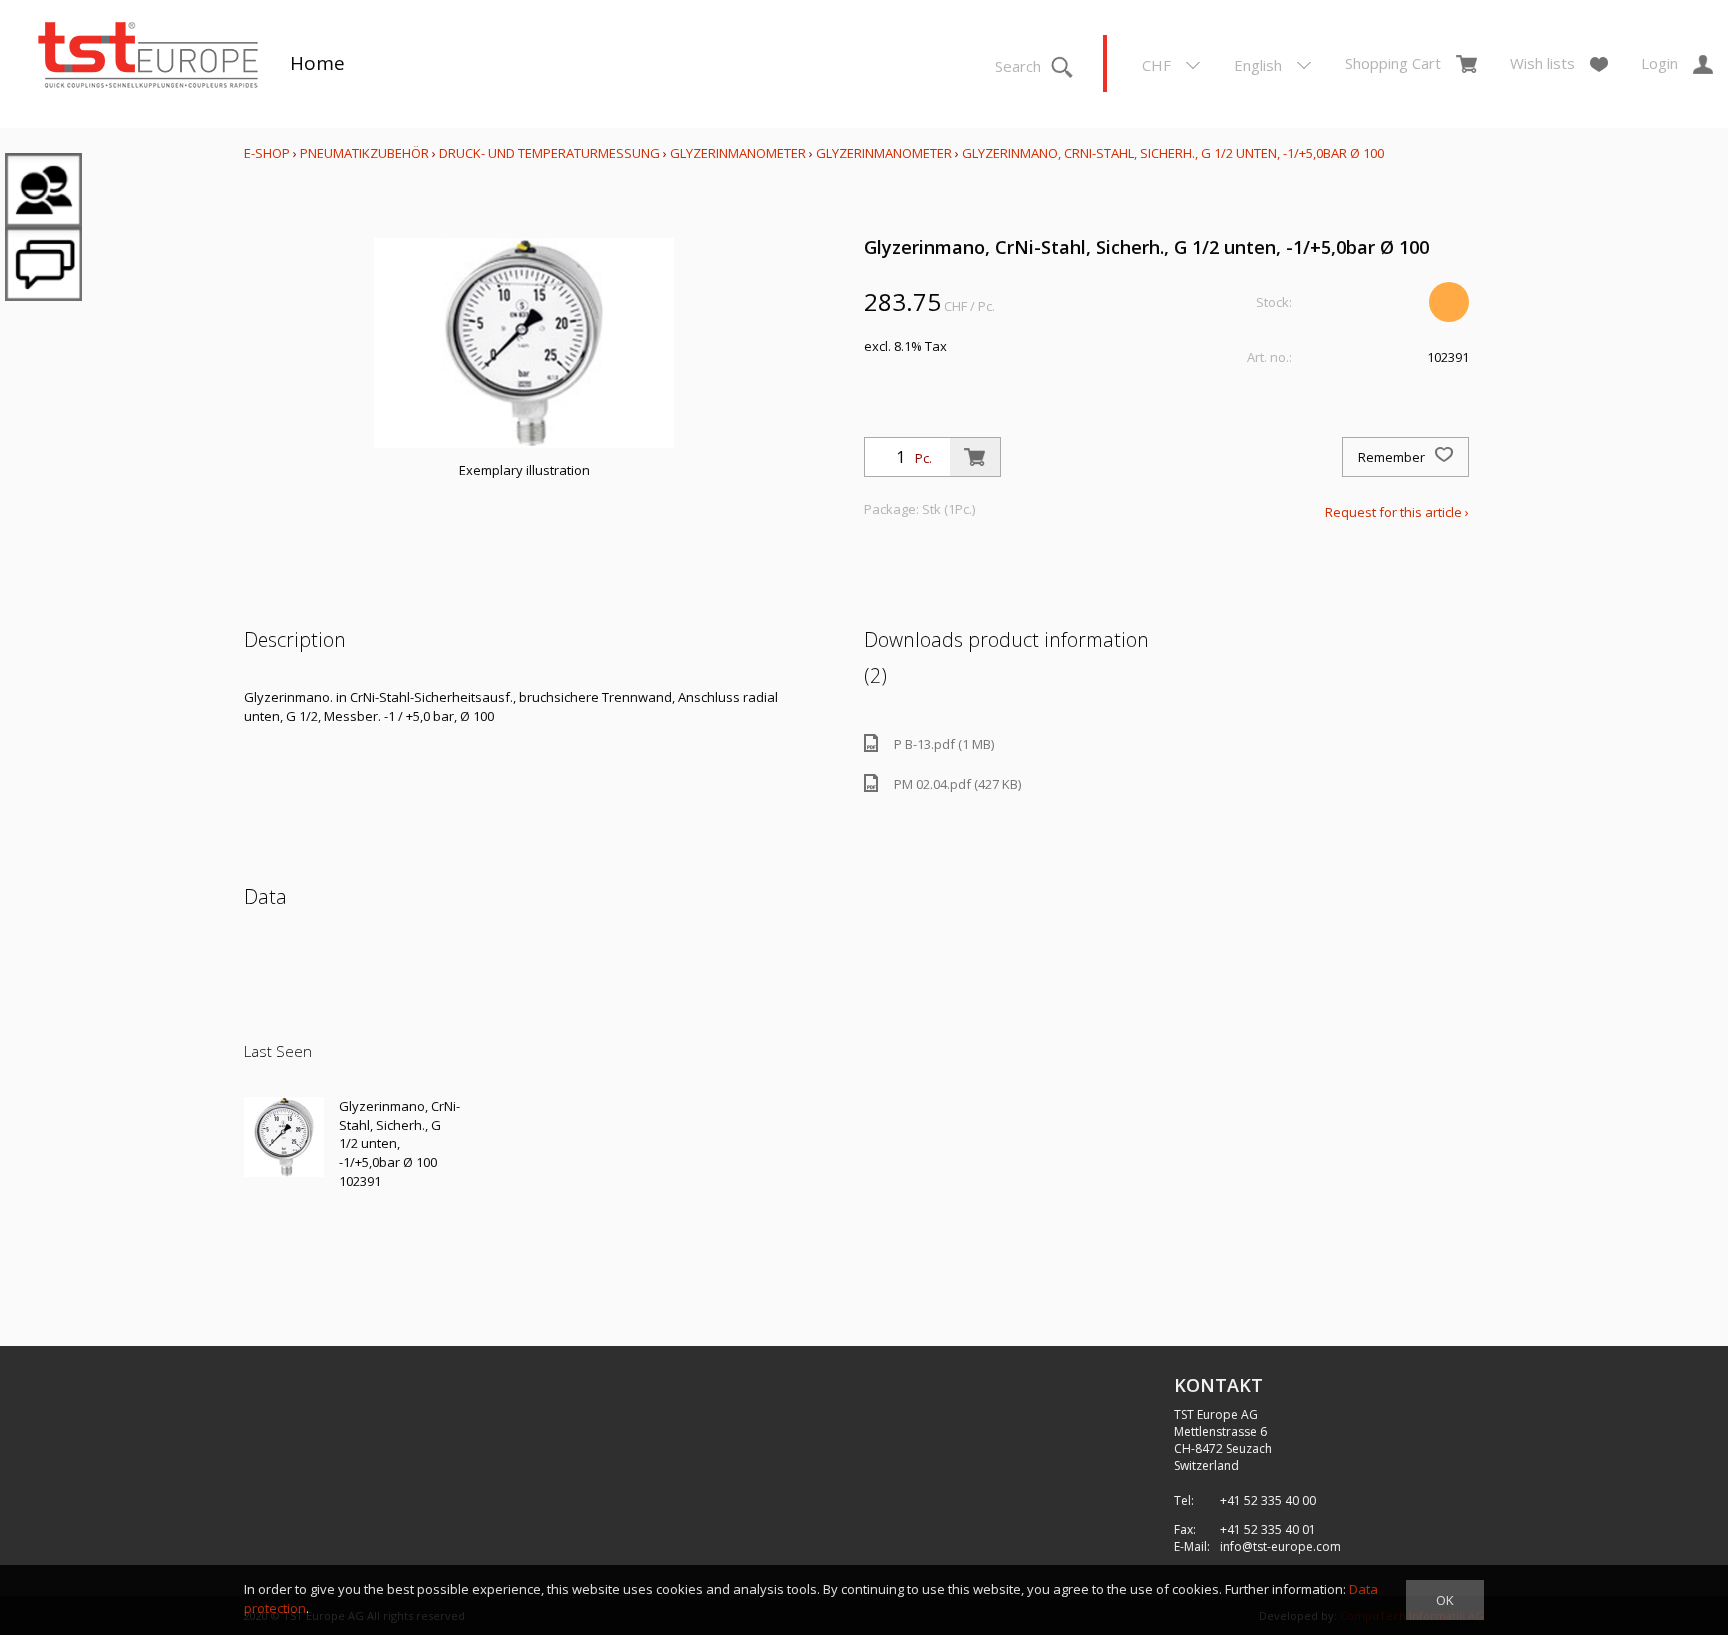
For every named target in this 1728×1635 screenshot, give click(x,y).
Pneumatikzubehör (366, 153)
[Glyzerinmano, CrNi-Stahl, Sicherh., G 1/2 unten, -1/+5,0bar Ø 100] (284, 1137)
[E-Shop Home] (148, 57)
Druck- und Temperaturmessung (549, 153)
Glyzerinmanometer (738, 153)
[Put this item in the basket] (975, 457)
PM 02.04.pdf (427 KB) (957, 784)
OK (1445, 1600)
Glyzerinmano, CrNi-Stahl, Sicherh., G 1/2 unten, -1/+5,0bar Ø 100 (1173, 153)
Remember (1393, 457)
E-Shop (267, 153)
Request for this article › (1397, 512)
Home (317, 63)
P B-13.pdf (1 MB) (944, 744)
